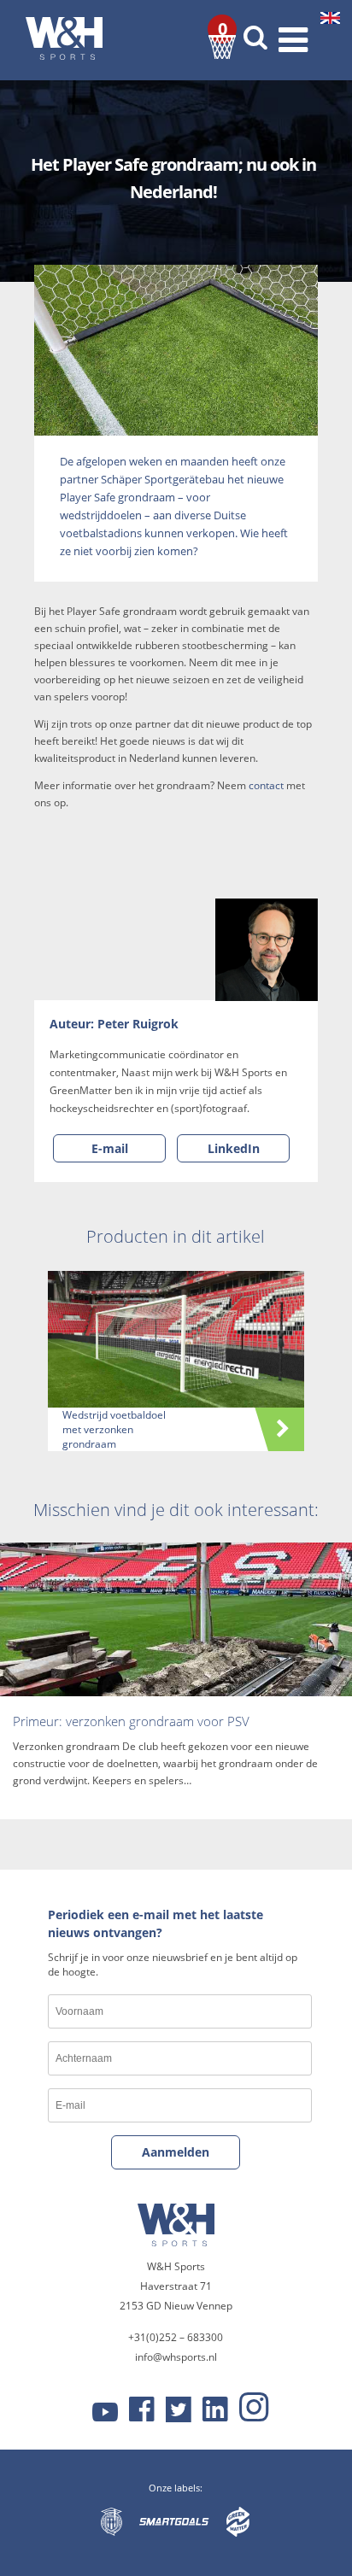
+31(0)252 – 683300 (176, 2337)
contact (266, 785)
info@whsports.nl (176, 2357)
